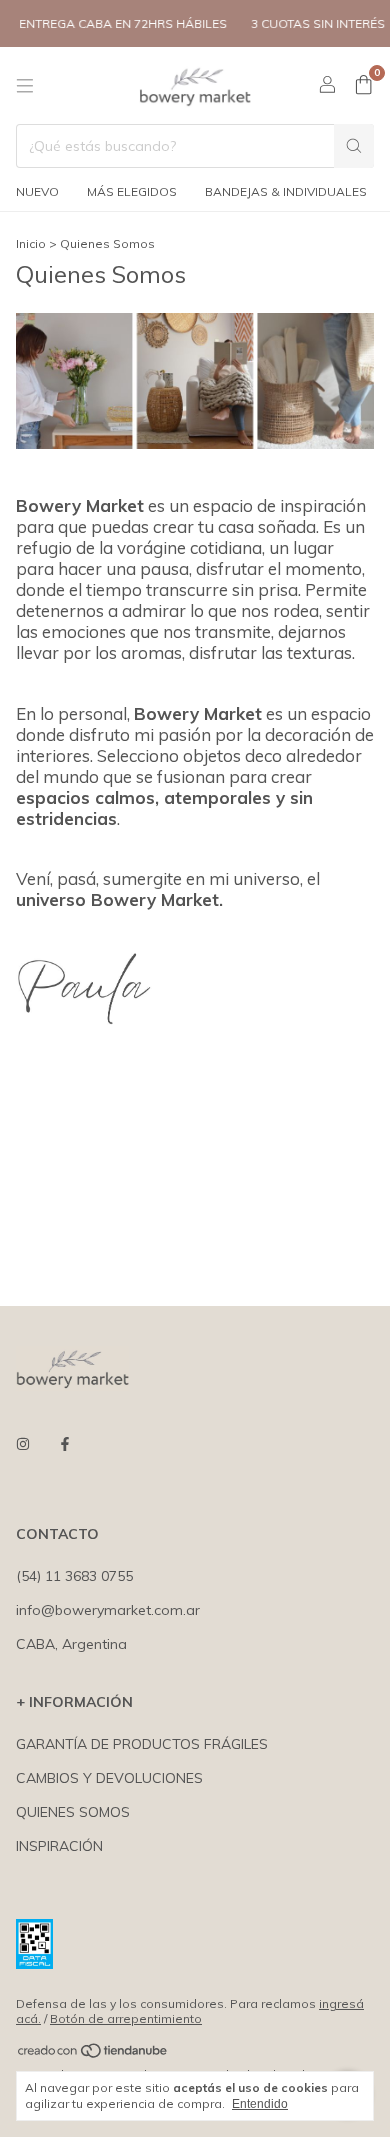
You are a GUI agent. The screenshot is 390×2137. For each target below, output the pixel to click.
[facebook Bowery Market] (65, 1444)
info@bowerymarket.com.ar (108, 1610)
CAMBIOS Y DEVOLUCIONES (109, 1778)
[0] (363, 86)
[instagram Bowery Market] (23, 1444)
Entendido (260, 2104)
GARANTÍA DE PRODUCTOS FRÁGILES (142, 1744)
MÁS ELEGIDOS (132, 191)
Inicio (31, 243)
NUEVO (37, 191)
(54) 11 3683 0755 (74, 1576)
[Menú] (25, 86)
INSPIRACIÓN (59, 1846)
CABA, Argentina (71, 1644)
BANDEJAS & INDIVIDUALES (286, 191)
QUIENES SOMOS (73, 1812)
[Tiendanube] (93, 2054)
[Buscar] (354, 146)
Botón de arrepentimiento (126, 2018)
